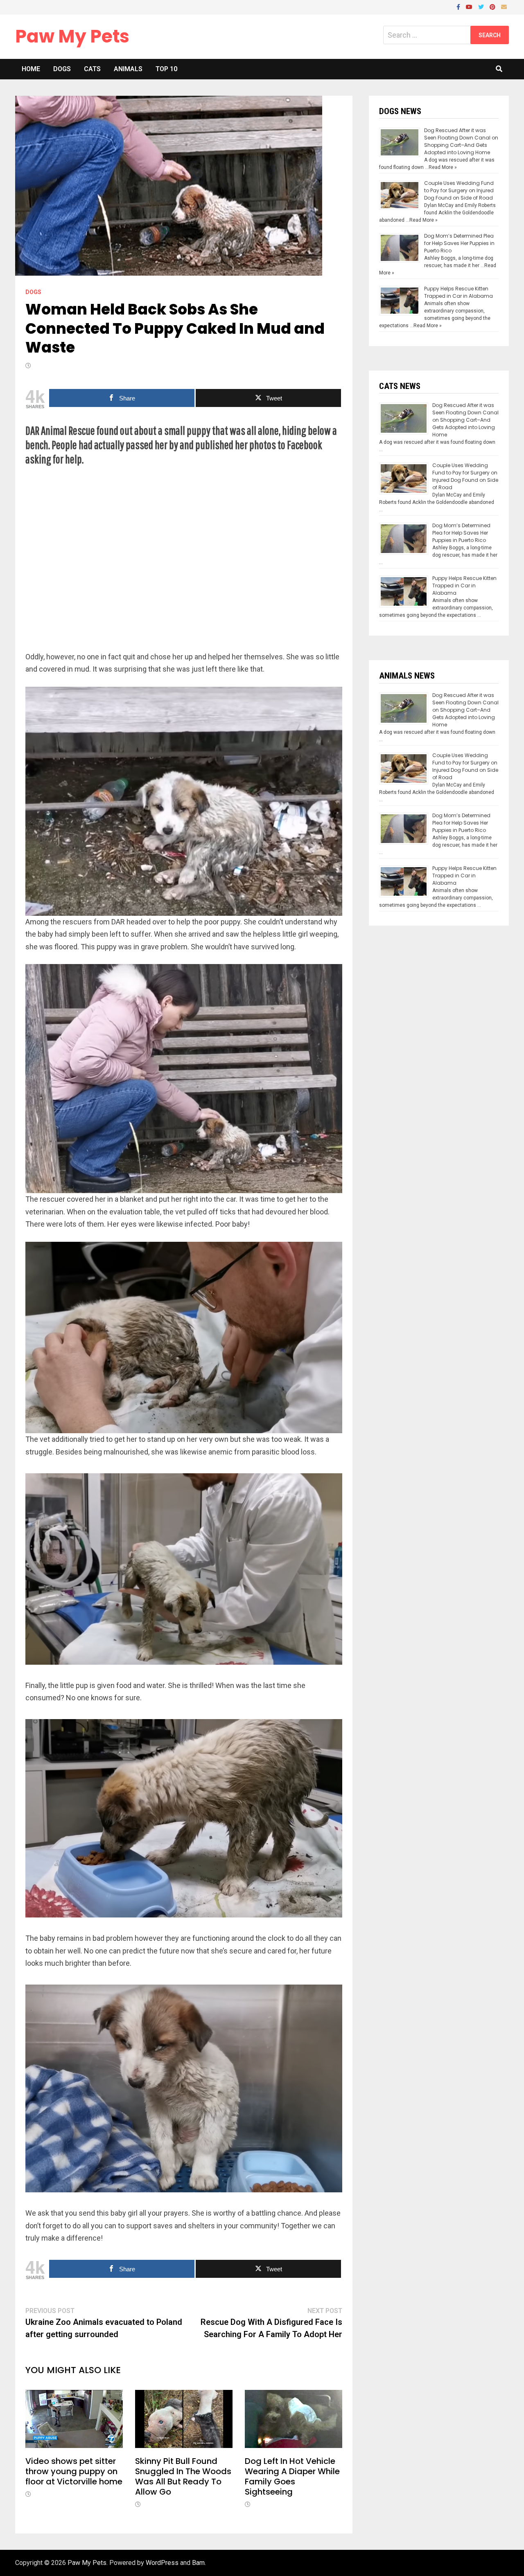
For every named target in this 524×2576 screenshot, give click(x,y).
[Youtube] (470, 6)
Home (31, 69)
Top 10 (166, 69)
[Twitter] (482, 6)
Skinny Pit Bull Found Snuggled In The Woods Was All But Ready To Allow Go (183, 2476)
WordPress (162, 2563)
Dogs (62, 69)
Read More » (443, 167)
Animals (128, 69)
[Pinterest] (493, 6)
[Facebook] (459, 6)
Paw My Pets (72, 36)
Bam (198, 2563)
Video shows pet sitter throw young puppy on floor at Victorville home (74, 2471)
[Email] (504, 6)
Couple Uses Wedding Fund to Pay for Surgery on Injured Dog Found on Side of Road (459, 190)
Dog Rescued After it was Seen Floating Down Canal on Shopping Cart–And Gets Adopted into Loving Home (461, 141)
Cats (92, 69)
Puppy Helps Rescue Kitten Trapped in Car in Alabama (458, 292)
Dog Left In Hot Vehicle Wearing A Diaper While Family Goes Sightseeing (292, 2476)
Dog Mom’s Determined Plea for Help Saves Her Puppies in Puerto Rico (459, 243)
